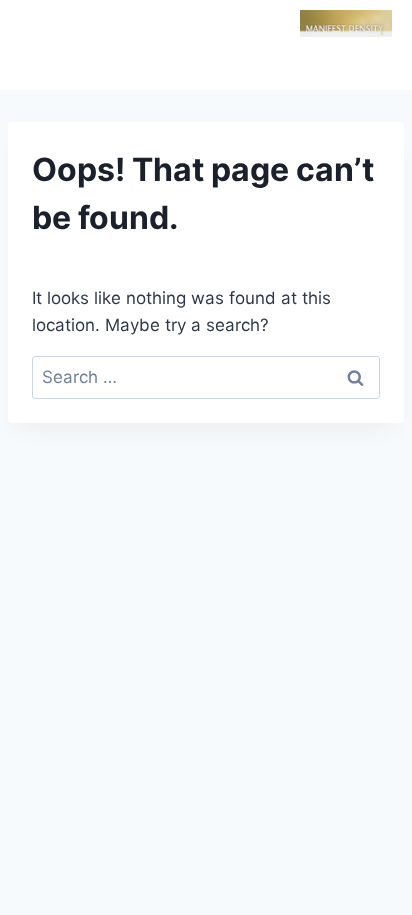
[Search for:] (206, 377)
